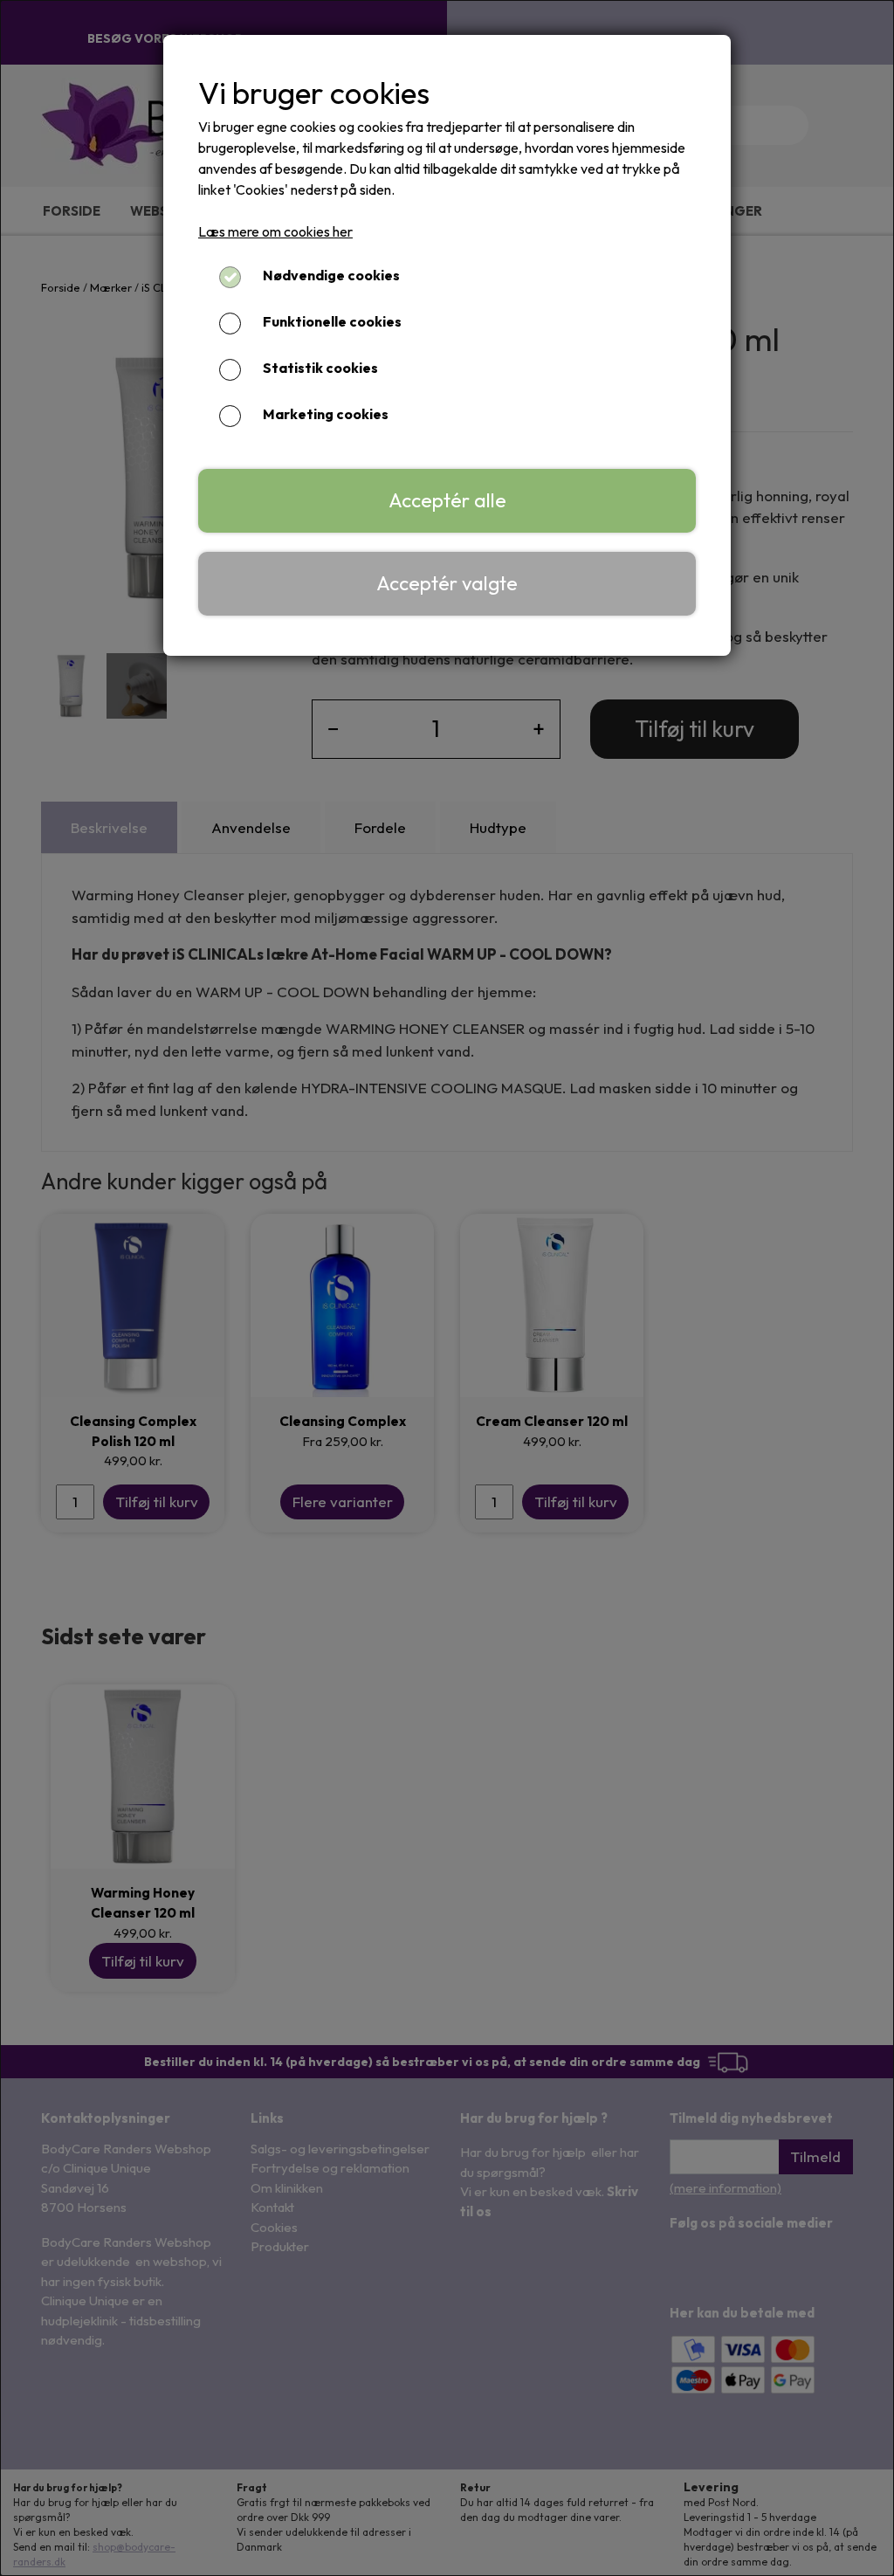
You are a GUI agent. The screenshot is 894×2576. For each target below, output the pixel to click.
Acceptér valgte (447, 583)
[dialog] (447, 1288)
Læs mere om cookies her (275, 231)
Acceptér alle (447, 500)
